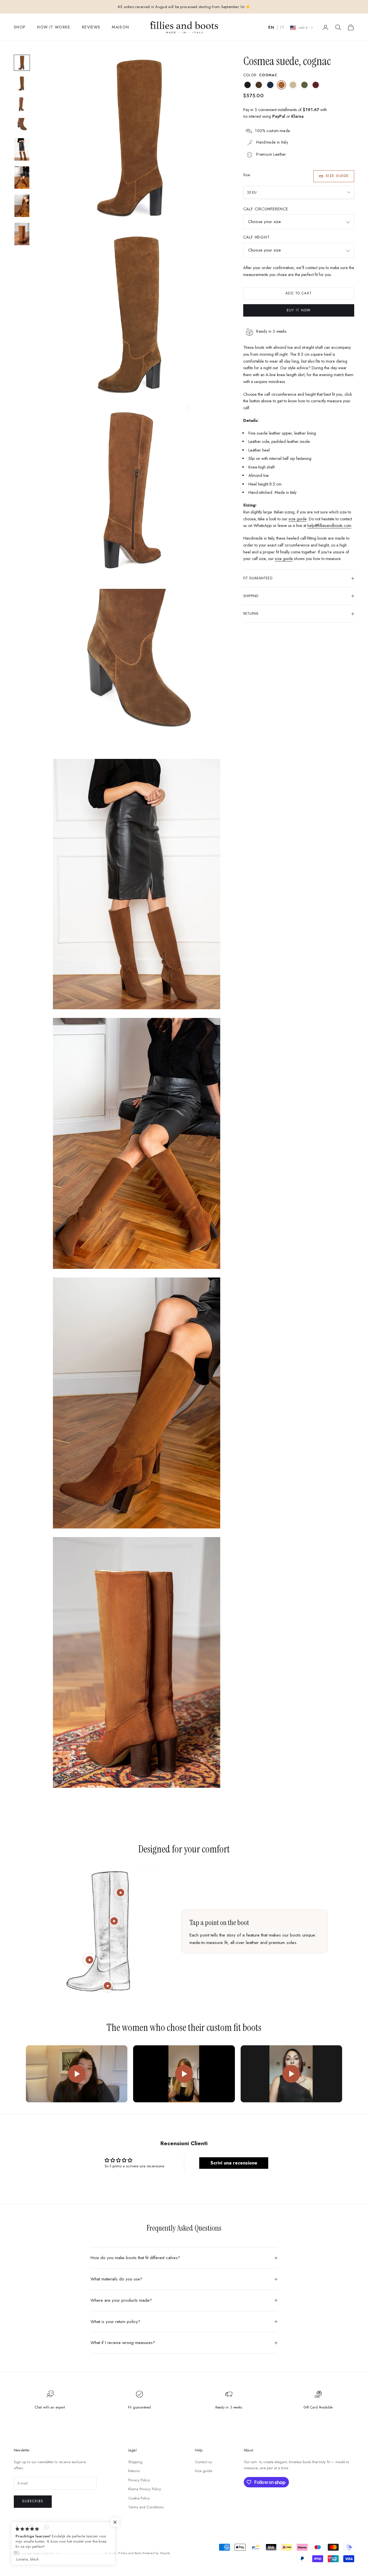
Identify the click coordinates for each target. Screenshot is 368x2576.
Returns (134, 2471)
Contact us (203, 2462)
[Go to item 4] (22, 125)
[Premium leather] (114, 1921)
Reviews (91, 27)
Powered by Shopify (156, 2553)
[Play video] (77, 2074)
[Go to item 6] (22, 178)
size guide (298, 519)
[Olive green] (304, 85)
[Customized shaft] (120, 1893)
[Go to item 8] (22, 234)
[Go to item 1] (22, 63)
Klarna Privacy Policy (145, 2489)
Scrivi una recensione (234, 2163)
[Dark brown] (259, 85)
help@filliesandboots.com (329, 526)
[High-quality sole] (108, 1986)
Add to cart (299, 294)
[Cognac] (281, 85)
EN (271, 28)
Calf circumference (266, 209)
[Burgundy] (316, 85)
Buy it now (299, 310)
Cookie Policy (139, 2498)
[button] (115, 2522)
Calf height (256, 237)
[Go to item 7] (22, 206)
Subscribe (33, 2501)
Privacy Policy (139, 2480)
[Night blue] (270, 85)
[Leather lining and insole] (89, 1960)
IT (282, 28)
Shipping (135, 2462)
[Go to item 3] (22, 104)
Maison (120, 27)
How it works (54, 27)
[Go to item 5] (22, 149)
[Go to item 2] (22, 83)
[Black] (248, 85)
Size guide (337, 176)
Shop (20, 27)
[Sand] (293, 85)
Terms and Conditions (146, 2507)
